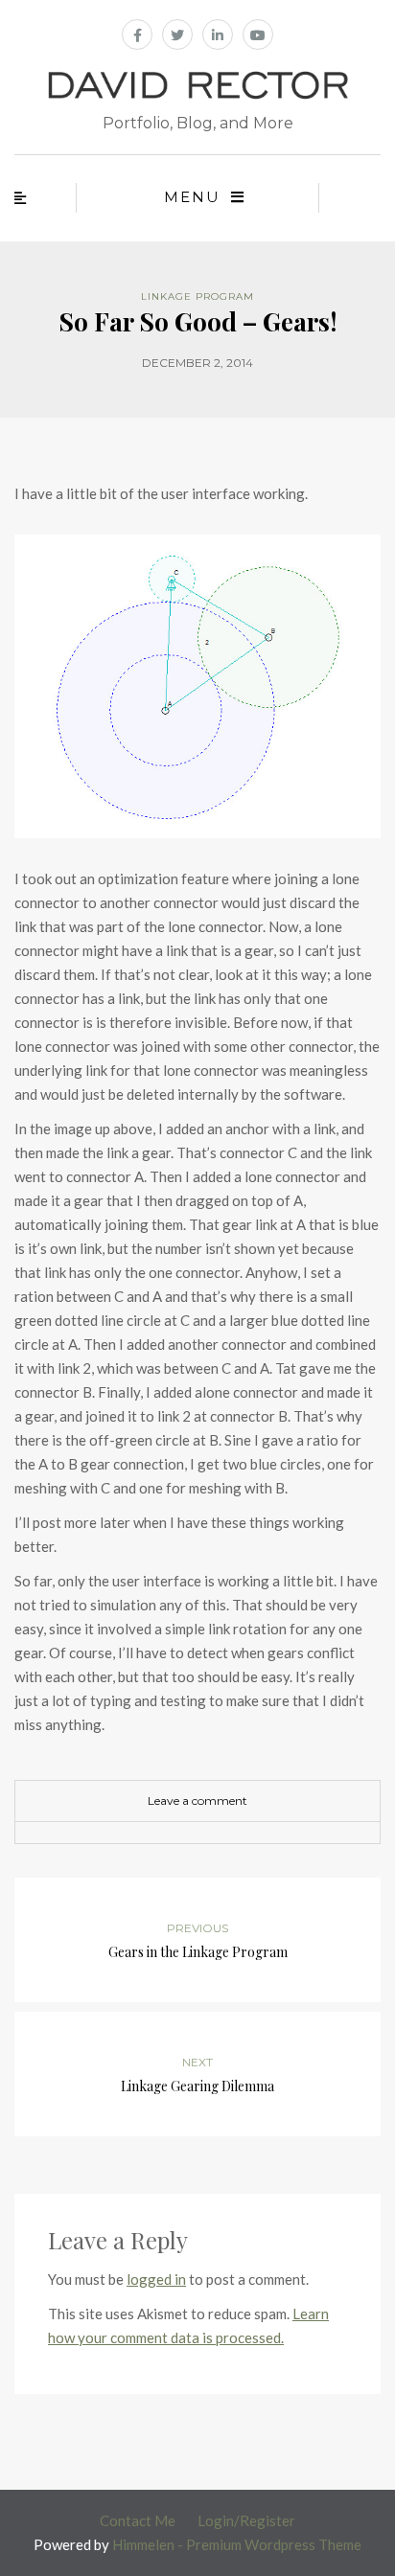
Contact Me (138, 2520)
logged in (156, 2279)
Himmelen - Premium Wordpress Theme (237, 2544)
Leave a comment (197, 1801)
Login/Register (246, 2520)
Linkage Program (197, 296)
